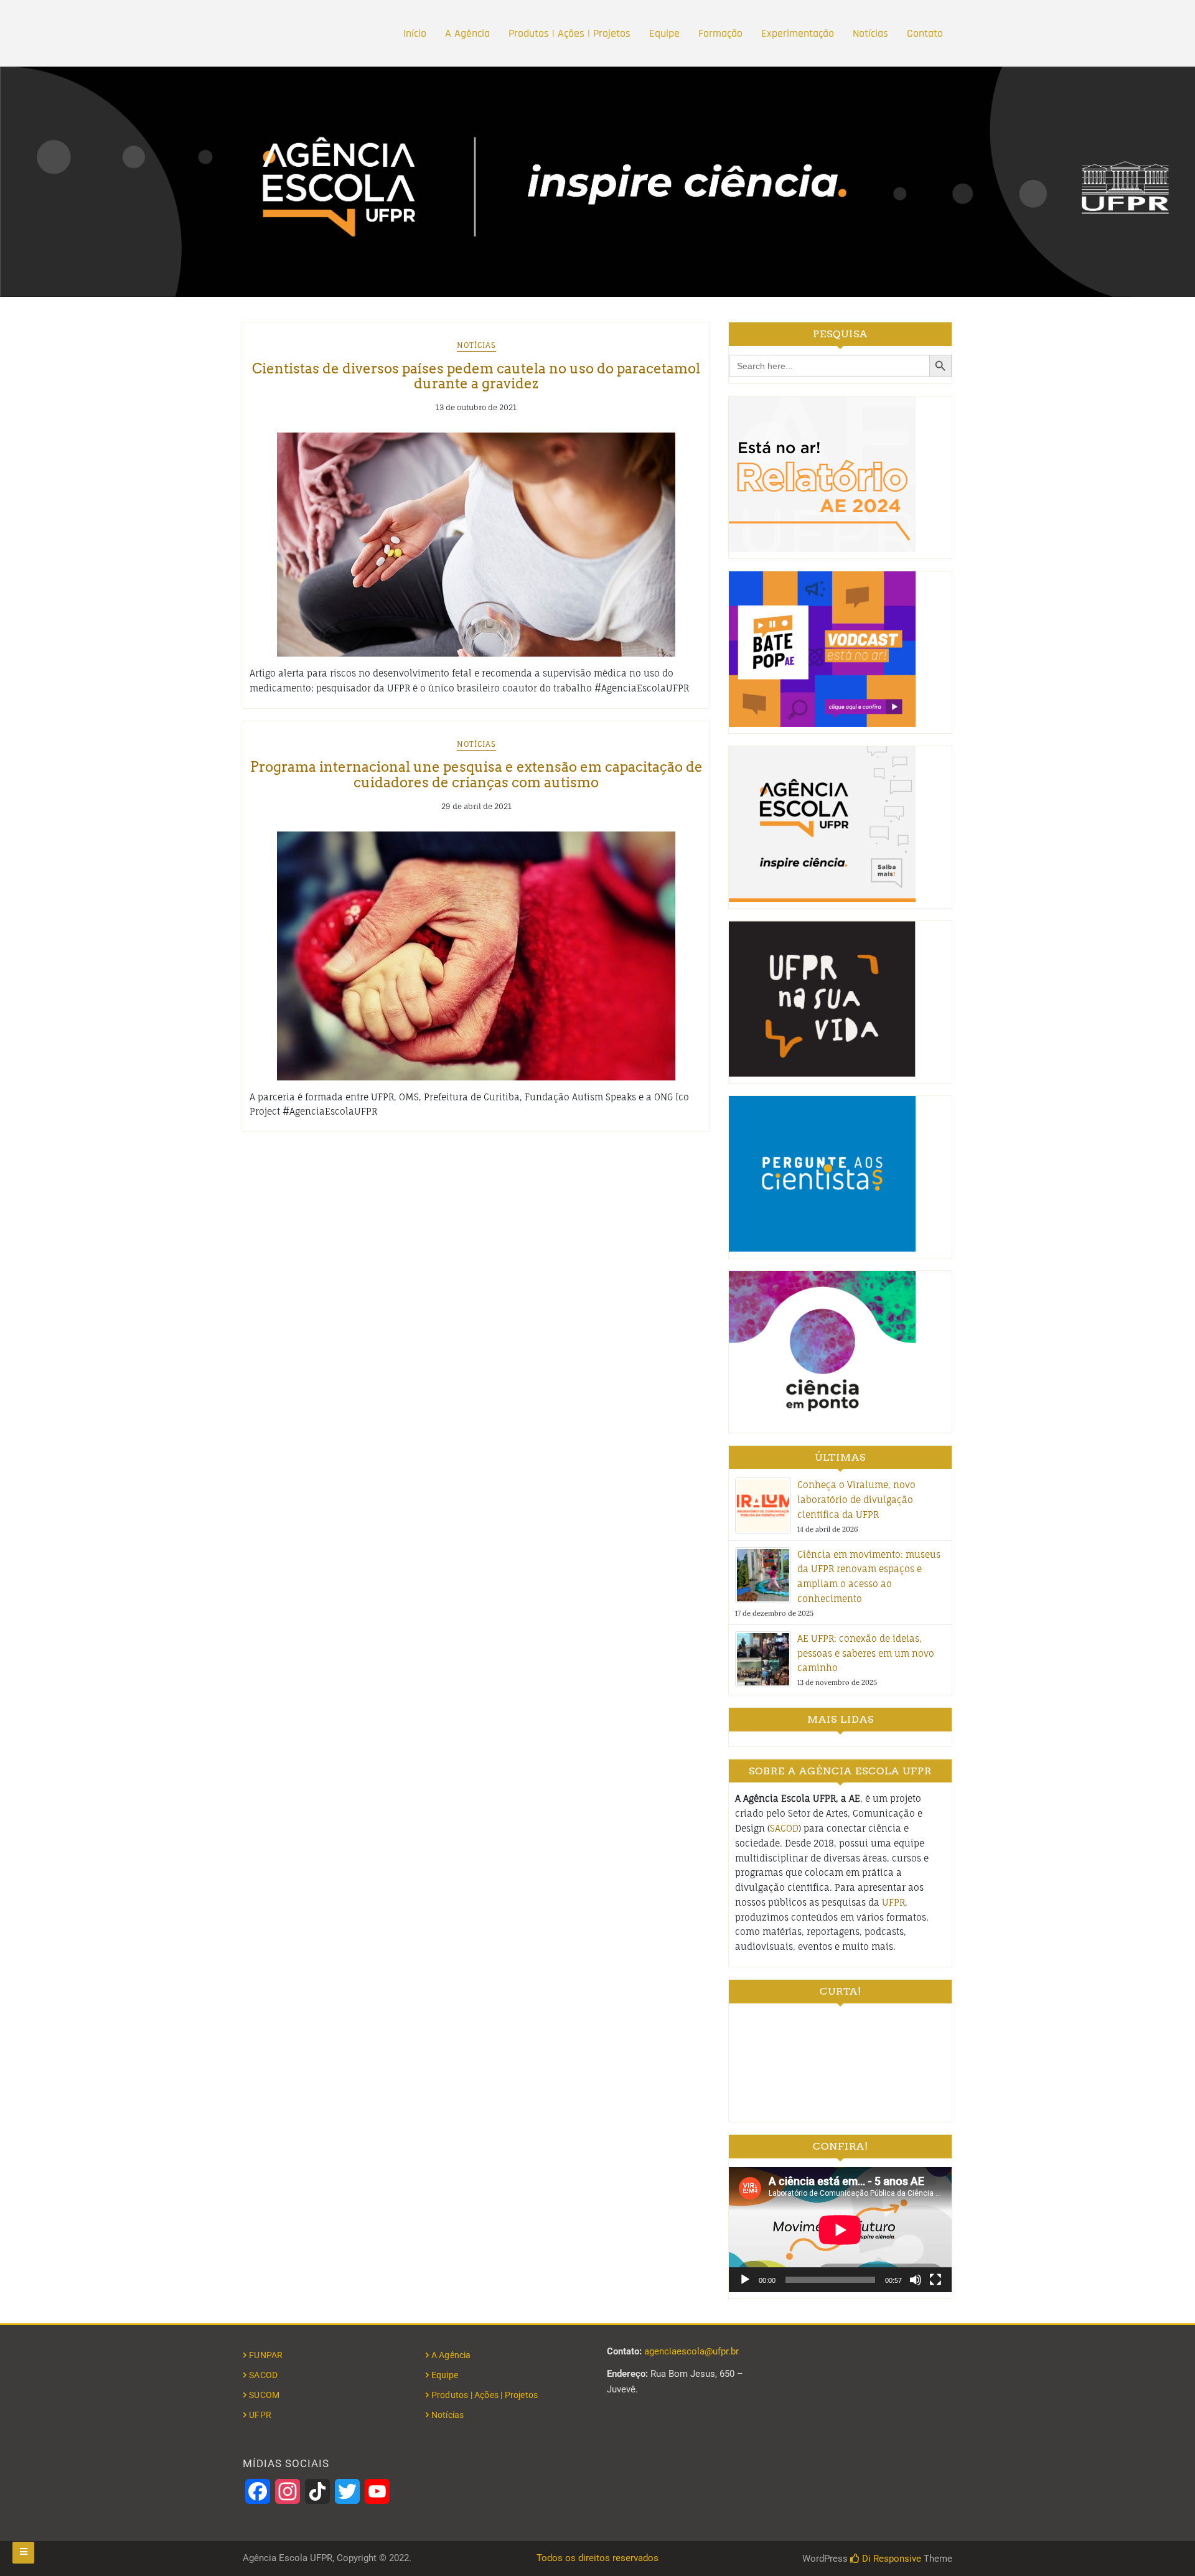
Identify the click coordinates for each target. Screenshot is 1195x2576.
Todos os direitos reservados (597, 2558)
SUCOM (264, 2395)
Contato (925, 33)
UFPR (893, 1902)
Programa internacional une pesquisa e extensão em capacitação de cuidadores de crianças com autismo (476, 774)
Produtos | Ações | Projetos (569, 33)
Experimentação (798, 33)
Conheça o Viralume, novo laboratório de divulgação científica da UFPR (856, 1500)
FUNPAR (266, 2355)
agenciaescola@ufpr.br (691, 2351)
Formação (720, 33)
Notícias (870, 33)
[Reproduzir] (745, 2280)
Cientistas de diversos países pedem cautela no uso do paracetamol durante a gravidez (476, 376)
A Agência (467, 33)
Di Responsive (890, 2559)
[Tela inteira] (935, 2280)
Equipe (664, 33)
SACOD (784, 1828)
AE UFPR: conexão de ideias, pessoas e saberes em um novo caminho (866, 1653)
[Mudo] (916, 2280)
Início (415, 33)
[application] (840, 2230)
